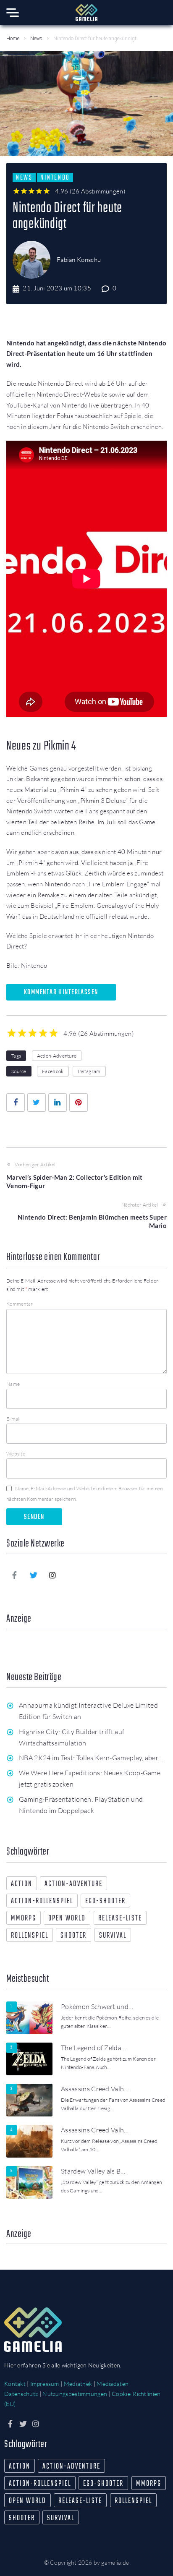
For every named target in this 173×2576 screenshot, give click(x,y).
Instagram (89, 1071)
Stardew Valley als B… (93, 2171)
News (36, 39)
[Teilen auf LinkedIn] (58, 1103)
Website (16, 1454)
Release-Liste (120, 1919)
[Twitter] (34, 1575)
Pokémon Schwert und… (97, 2006)
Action (22, 1884)
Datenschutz (21, 2394)
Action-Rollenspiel (42, 1901)
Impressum (45, 2384)
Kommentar (20, 1304)
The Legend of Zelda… (93, 2048)
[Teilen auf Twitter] (37, 1103)
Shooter (73, 1936)
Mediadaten (113, 2384)
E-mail (14, 1419)
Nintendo (55, 178)
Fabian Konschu (79, 260)
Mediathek (78, 2384)
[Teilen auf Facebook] (16, 1103)
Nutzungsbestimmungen (75, 2394)
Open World (67, 1919)
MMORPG (24, 1919)
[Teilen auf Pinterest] (79, 1103)
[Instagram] (53, 1575)
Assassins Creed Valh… (95, 2089)
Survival (113, 1936)
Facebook (53, 1071)
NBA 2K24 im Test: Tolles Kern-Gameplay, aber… (91, 1758)
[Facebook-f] (15, 1575)
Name (13, 1384)
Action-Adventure (57, 1056)
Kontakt (15, 2384)
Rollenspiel (30, 1936)
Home (13, 39)
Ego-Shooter (105, 1901)
